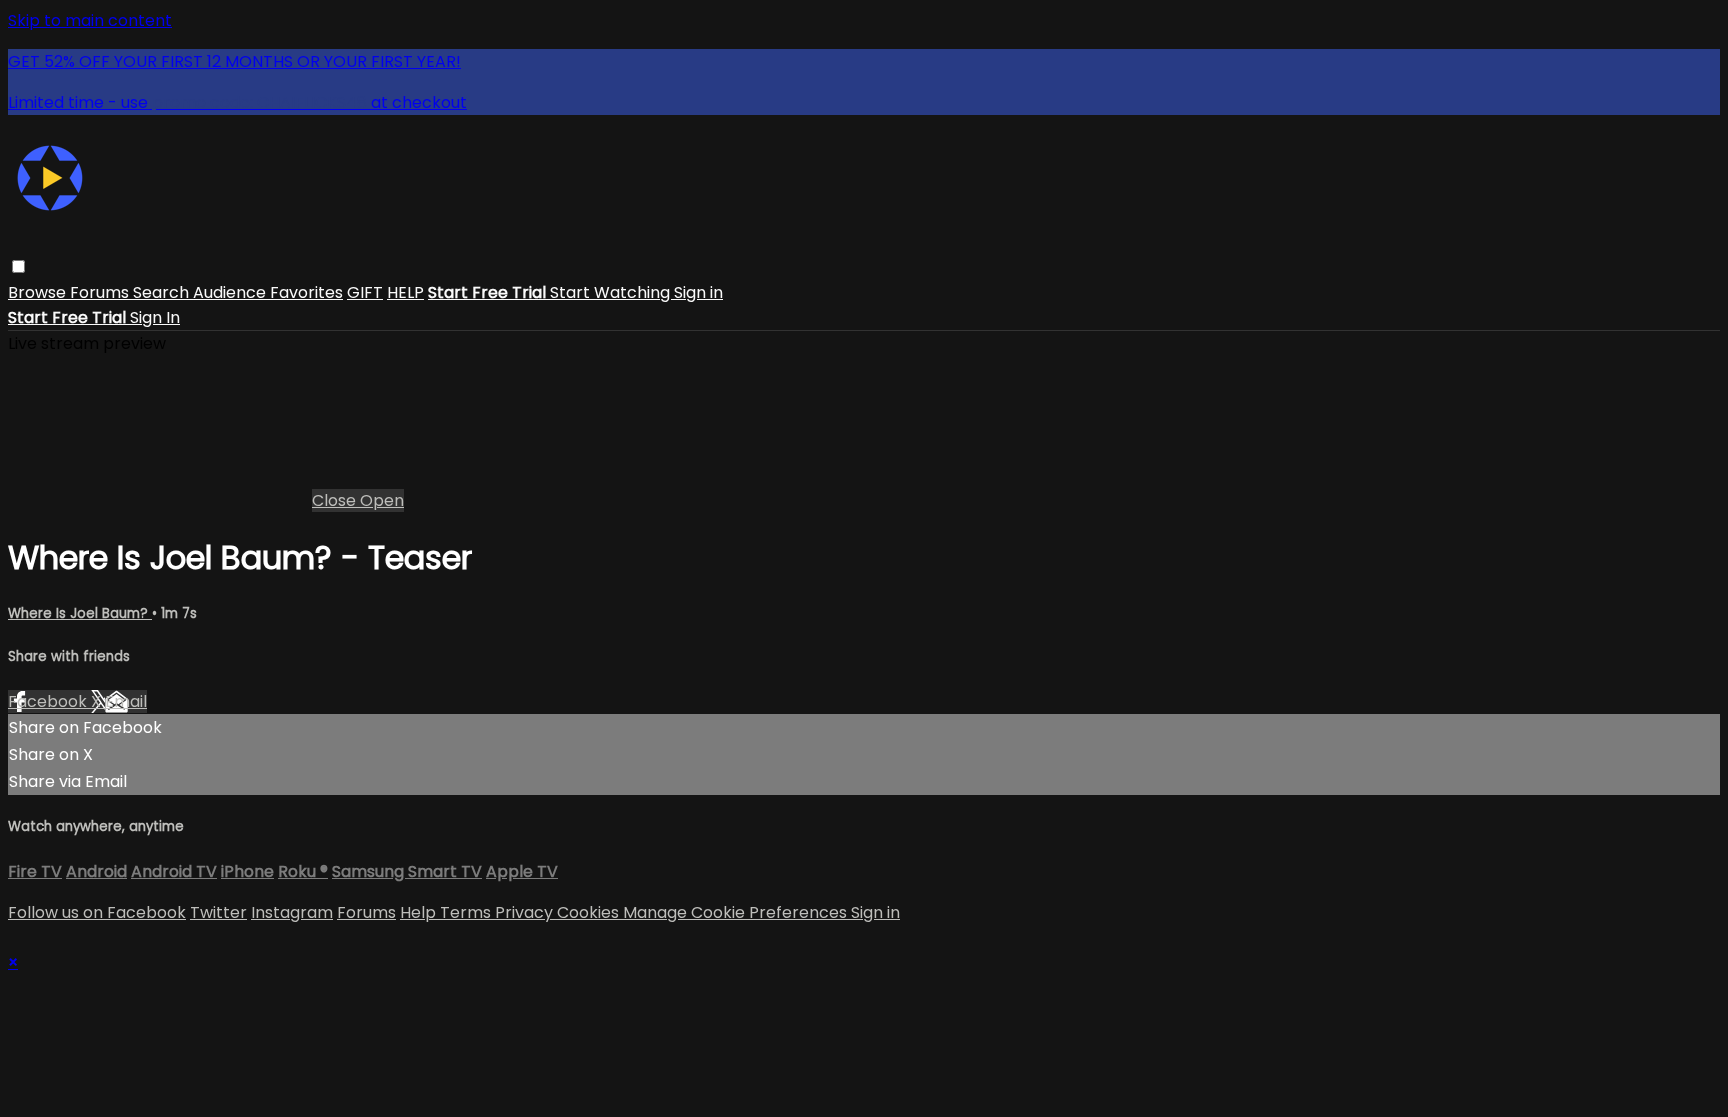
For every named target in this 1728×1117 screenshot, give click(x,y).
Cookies (590, 912)
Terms (467, 912)
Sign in (698, 292)
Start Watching (612, 292)
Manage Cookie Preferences (737, 912)
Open (382, 500)
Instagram (292, 912)
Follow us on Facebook (97, 912)
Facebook (49, 701)
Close (336, 500)
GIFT (365, 292)
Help (420, 912)
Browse (39, 292)
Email (126, 701)
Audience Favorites (268, 292)
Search (163, 292)
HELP (405, 292)
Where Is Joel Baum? (80, 613)
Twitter (218, 912)
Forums (101, 292)
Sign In (155, 317)
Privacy (526, 912)
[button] (18, 266)
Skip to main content (90, 20)
